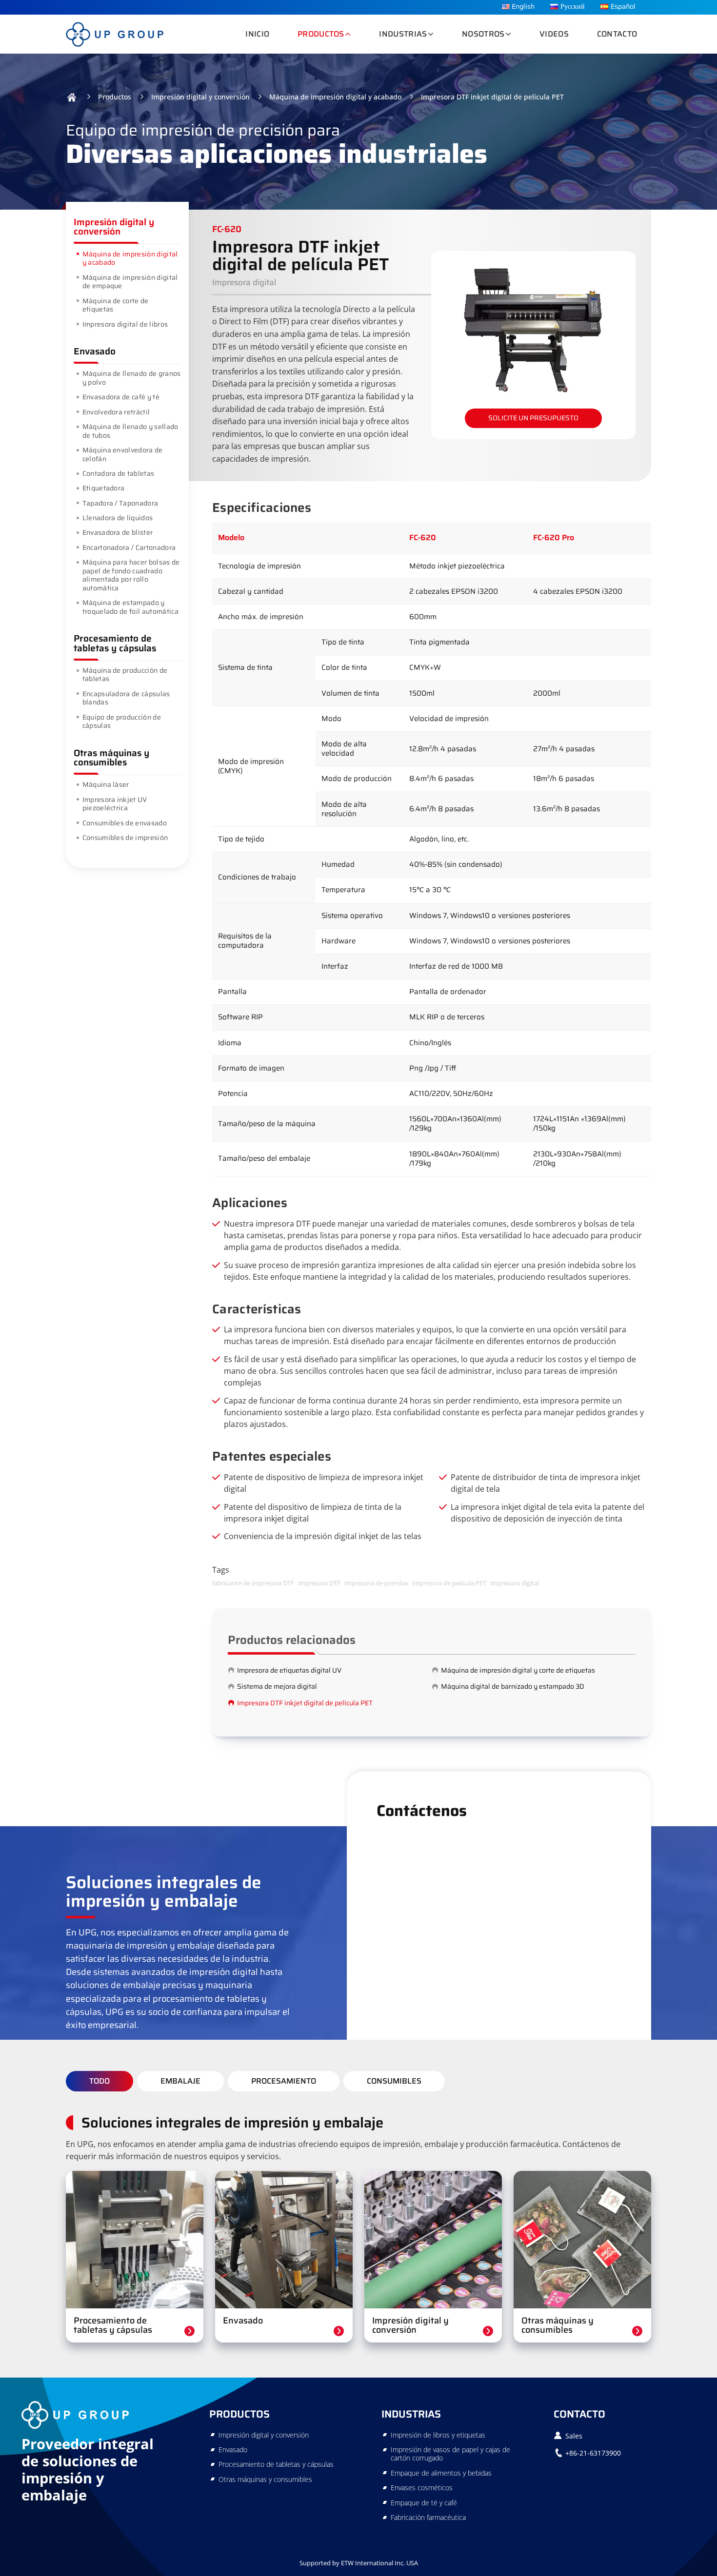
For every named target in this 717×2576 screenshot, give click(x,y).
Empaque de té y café (424, 2503)
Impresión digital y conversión (200, 97)
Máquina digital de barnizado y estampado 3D (513, 1686)
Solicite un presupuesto (533, 418)
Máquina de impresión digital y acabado (335, 97)
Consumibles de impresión (125, 838)
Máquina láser (106, 784)
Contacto (617, 34)
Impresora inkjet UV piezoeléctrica (115, 804)
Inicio (257, 34)
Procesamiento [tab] (284, 2081)
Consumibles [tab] (394, 2081)
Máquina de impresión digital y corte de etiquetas (518, 1670)
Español (623, 7)
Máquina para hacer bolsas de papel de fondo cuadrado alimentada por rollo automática (131, 575)
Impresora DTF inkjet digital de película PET (305, 1703)
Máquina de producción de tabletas (125, 675)
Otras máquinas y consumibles (111, 757)
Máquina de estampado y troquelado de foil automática (130, 607)
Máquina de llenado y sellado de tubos (130, 431)
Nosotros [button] (483, 34)
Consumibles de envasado (125, 823)
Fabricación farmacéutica (428, 2517)
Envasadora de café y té (121, 397)
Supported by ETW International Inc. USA (359, 2563)
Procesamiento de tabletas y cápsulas (115, 643)
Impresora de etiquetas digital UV (289, 1670)
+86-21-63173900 (593, 2453)
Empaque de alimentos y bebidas (441, 2473)
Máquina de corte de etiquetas (116, 305)
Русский (573, 7)
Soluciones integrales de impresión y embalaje (232, 2123)
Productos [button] (321, 34)
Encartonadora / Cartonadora (129, 547)
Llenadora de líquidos (118, 518)
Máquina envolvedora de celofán (123, 454)
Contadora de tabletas (119, 473)
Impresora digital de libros (125, 324)
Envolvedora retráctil (116, 412)
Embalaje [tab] (180, 2081)
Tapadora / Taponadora (120, 503)
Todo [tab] (100, 2081)
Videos (554, 34)
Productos (115, 97)
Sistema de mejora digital (277, 1686)
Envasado (95, 351)
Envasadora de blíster (118, 532)
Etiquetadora (104, 488)
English (523, 7)
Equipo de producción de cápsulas (122, 722)
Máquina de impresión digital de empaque (130, 282)
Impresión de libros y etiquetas (438, 2435)
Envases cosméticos (422, 2488)
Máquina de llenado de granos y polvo (132, 378)
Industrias (411, 2414)
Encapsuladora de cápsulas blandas (126, 698)
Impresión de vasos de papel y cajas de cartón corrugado (450, 2454)
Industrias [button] (403, 34)
